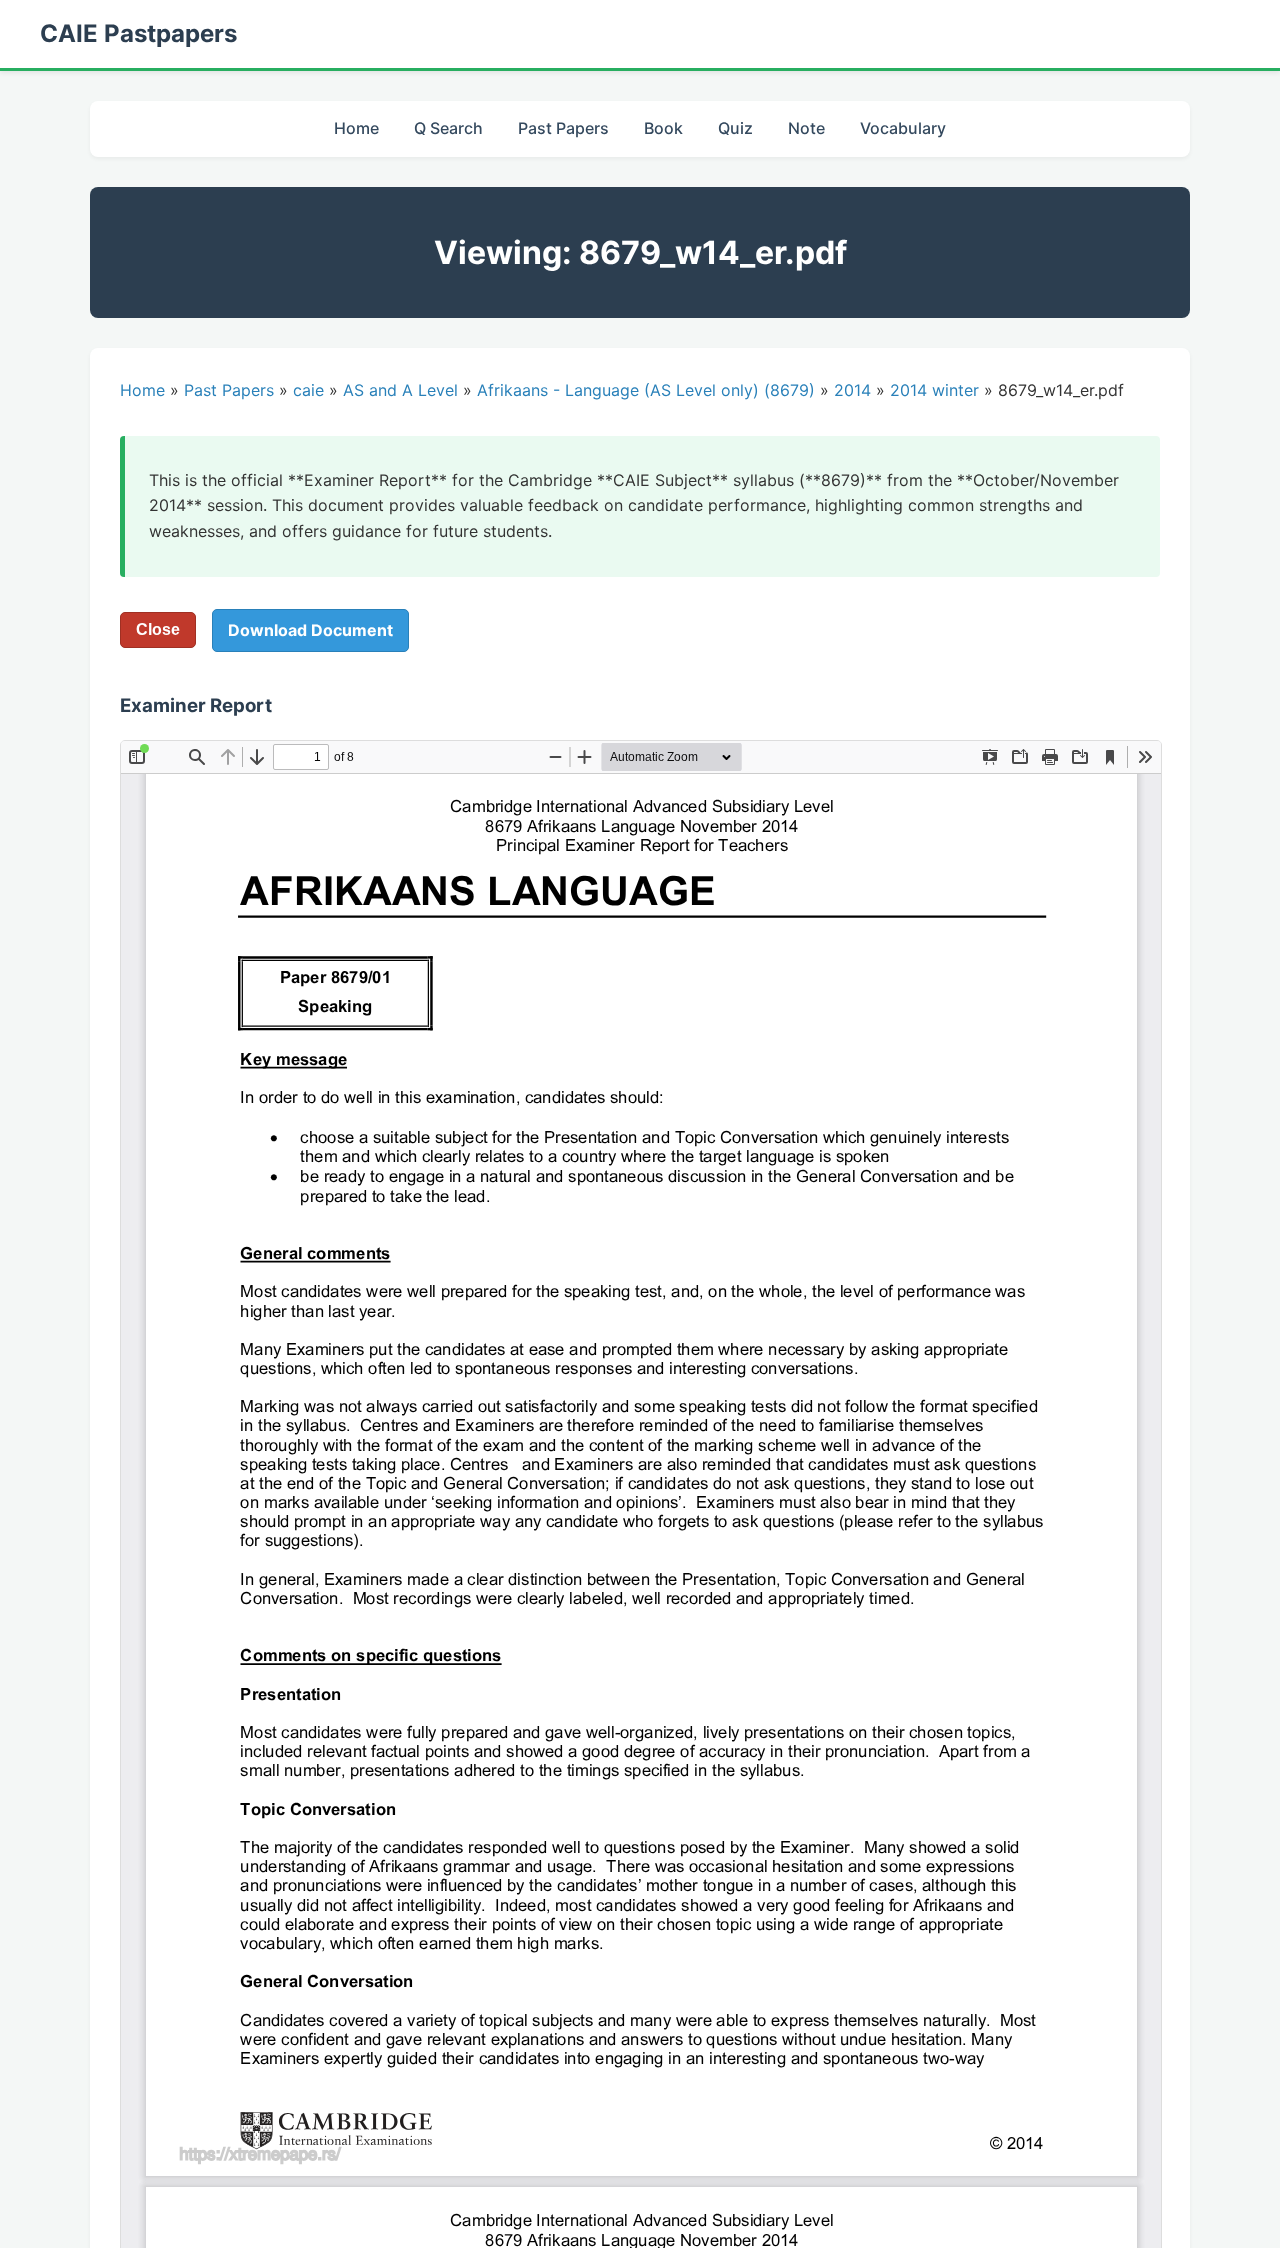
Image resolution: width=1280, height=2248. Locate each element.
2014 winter (934, 390)
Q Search (448, 128)
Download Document (310, 630)
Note (806, 128)
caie (308, 390)
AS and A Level (400, 390)
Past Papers (563, 128)
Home (356, 128)
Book (663, 128)
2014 (852, 390)
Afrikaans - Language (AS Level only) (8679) (646, 390)
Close (158, 629)
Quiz (735, 128)
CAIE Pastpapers (138, 33)
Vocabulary (903, 128)
